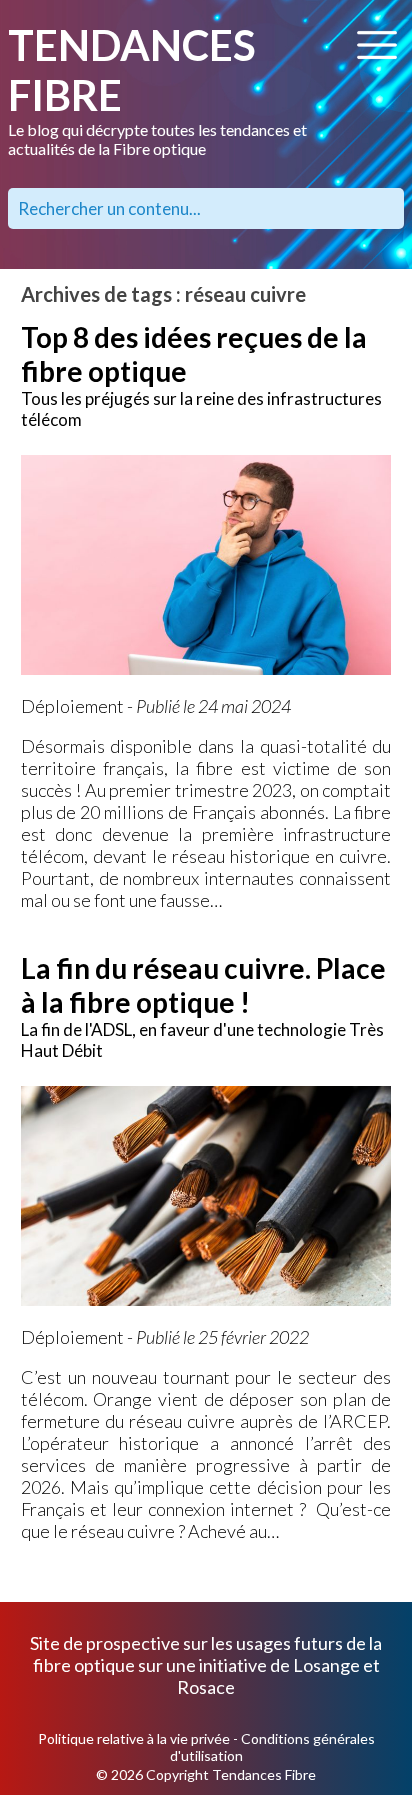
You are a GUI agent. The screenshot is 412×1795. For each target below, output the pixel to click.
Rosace (206, 1687)
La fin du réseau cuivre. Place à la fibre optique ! (203, 985)
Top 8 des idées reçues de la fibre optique (194, 354)
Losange (326, 1665)
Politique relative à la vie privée (134, 1738)
